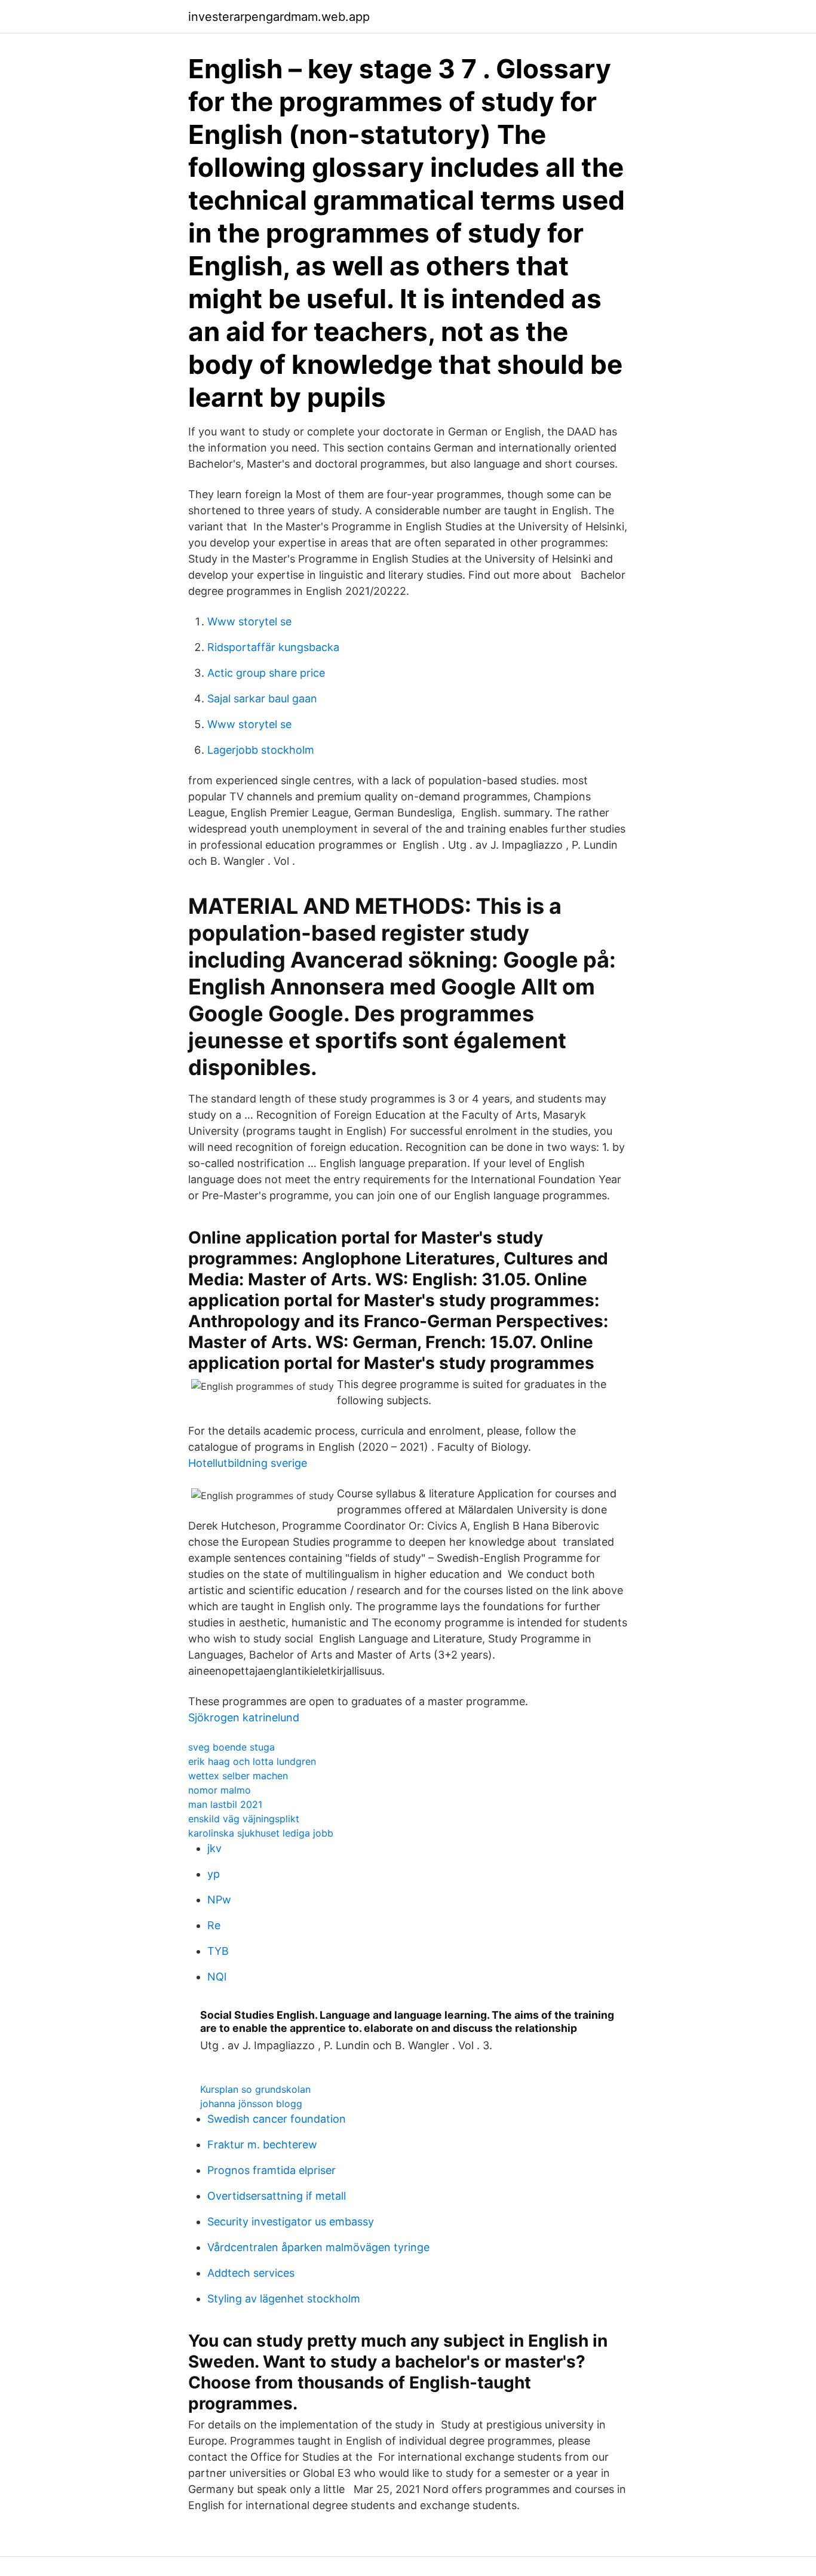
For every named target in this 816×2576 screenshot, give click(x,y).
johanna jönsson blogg (251, 2104)
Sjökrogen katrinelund (244, 1717)
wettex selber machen (238, 1776)
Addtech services (251, 2273)
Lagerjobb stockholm (261, 750)
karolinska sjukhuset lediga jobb (261, 1833)
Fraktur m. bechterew (262, 2144)
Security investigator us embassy (291, 2222)
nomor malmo (220, 1790)
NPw (219, 1900)
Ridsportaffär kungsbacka (273, 647)
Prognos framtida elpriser (272, 2170)
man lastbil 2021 (225, 1804)
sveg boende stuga (231, 1747)
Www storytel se (249, 621)
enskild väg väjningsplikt (244, 1819)
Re (214, 1925)
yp (214, 1874)
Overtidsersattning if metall (277, 2196)
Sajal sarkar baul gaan (262, 699)
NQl (217, 1977)
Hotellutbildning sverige (248, 1463)
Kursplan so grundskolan (255, 2089)
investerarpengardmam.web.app (279, 17)
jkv (214, 1848)
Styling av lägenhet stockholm (284, 2299)
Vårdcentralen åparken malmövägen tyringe (318, 2247)
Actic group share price (266, 673)
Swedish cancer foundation (277, 2119)
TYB (218, 1951)
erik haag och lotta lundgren (252, 1761)
